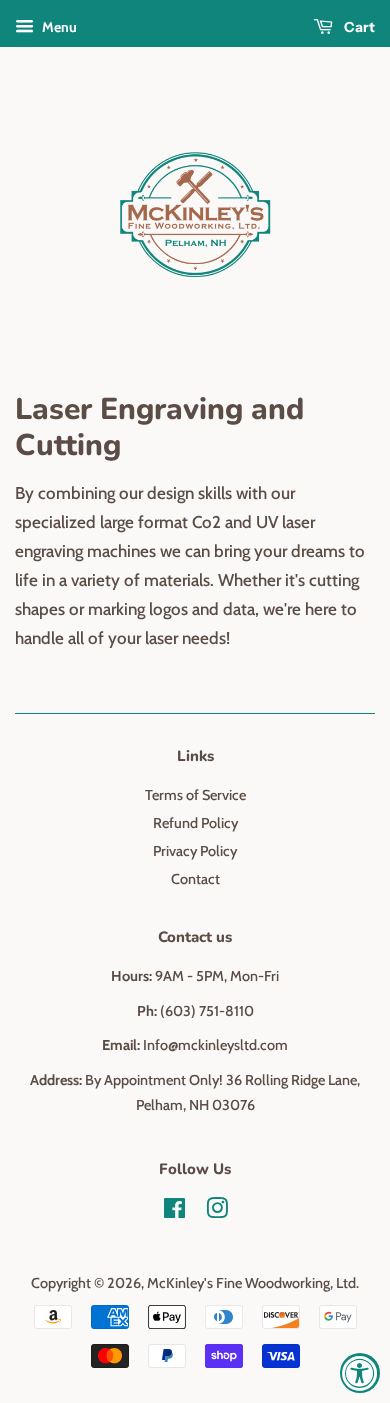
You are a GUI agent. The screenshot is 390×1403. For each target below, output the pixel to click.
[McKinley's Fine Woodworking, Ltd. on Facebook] (174, 1212)
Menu (58, 27)
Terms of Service (195, 795)
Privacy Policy (195, 851)
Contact (195, 879)
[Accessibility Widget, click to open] (360, 1373)
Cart (358, 27)
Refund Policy (195, 823)
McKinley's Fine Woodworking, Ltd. (253, 1283)
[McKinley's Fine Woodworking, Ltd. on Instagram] (217, 1212)
